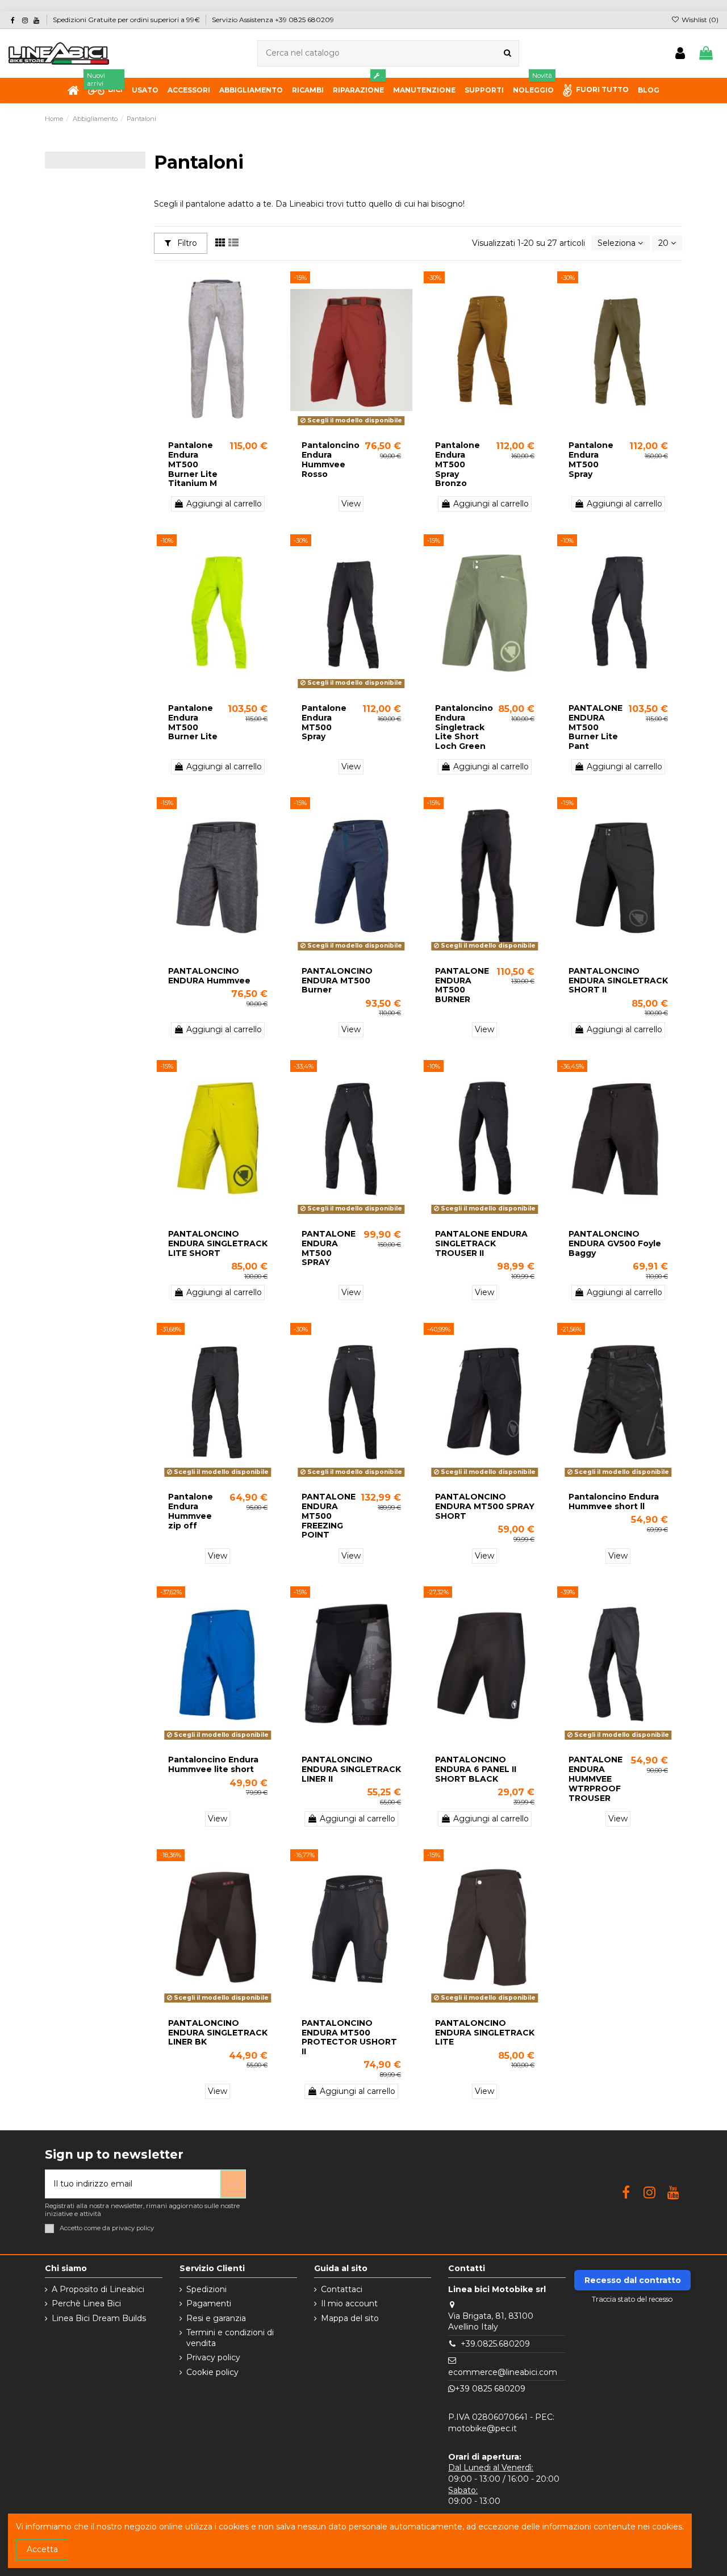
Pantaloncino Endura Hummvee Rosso (331, 459)
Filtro (186, 243)
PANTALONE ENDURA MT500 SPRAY (329, 1248)
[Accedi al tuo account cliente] (680, 54)
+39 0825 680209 (490, 2389)
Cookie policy (212, 2372)
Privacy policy (213, 2357)
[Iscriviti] (233, 2184)
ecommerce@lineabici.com (503, 2372)
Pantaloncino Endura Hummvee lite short (213, 1764)
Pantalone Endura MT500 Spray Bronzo (457, 464)
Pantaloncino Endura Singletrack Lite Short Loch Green (464, 727)
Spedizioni (206, 2289)
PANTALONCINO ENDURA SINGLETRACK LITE (485, 2033)
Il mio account (349, 2303)
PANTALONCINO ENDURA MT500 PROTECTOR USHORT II (349, 2037)
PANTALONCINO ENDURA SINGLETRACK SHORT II (618, 981)
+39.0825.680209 (495, 2344)
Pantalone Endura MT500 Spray (591, 459)
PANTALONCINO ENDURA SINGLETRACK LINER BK (218, 2033)
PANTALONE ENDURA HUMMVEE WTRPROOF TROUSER (596, 1779)
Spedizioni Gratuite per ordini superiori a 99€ (127, 20)
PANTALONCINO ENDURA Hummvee (209, 976)
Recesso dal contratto (633, 2280)
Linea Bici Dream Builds (99, 2318)
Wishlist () (699, 20)
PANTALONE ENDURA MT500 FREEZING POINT (329, 1516)
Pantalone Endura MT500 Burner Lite (193, 722)
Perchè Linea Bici (86, 2303)
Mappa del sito (350, 2318)
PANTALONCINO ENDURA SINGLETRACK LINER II (351, 1769)
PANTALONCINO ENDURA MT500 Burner (337, 981)
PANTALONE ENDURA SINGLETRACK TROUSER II (481, 1243)
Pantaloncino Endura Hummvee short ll (614, 1501)
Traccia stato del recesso (632, 2299)
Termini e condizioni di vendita (230, 2338)
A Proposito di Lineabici (98, 2289)
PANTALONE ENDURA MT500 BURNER (462, 985)
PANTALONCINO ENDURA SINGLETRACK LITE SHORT (218, 1243)
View (351, 504)
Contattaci (342, 2289)
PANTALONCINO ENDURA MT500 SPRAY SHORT (485, 1506)
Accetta (42, 2549)
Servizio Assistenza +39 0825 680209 (273, 20)
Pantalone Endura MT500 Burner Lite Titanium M (193, 464)
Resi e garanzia (216, 2318)
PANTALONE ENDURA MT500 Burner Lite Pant (596, 727)
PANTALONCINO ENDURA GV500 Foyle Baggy (615, 1243)
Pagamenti (209, 2303)
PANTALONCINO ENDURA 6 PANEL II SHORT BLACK (476, 1769)
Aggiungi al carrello (224, 504)
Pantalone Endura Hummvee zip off (191, 1511)
